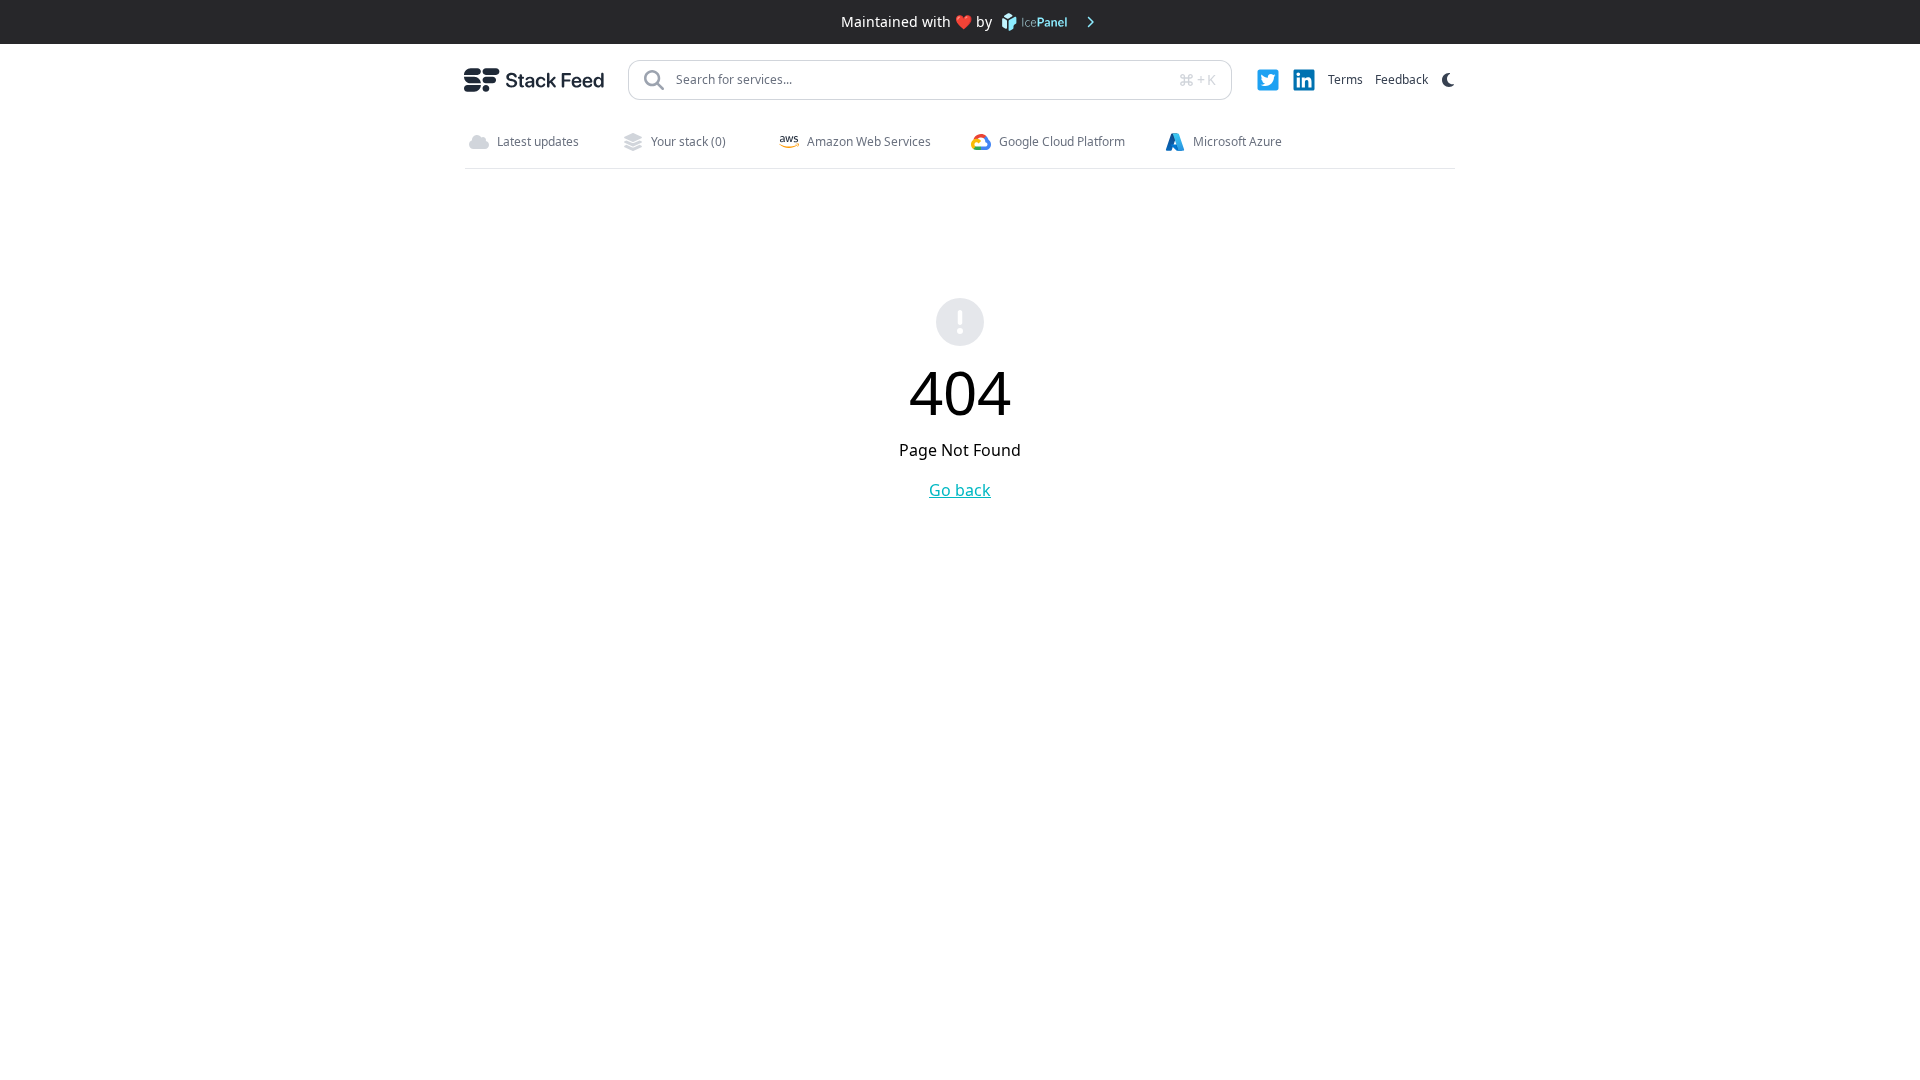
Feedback (1401, 79)
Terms (1345, 79)
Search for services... (734, 79)
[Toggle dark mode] (1448, 80)
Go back (960, 490)
